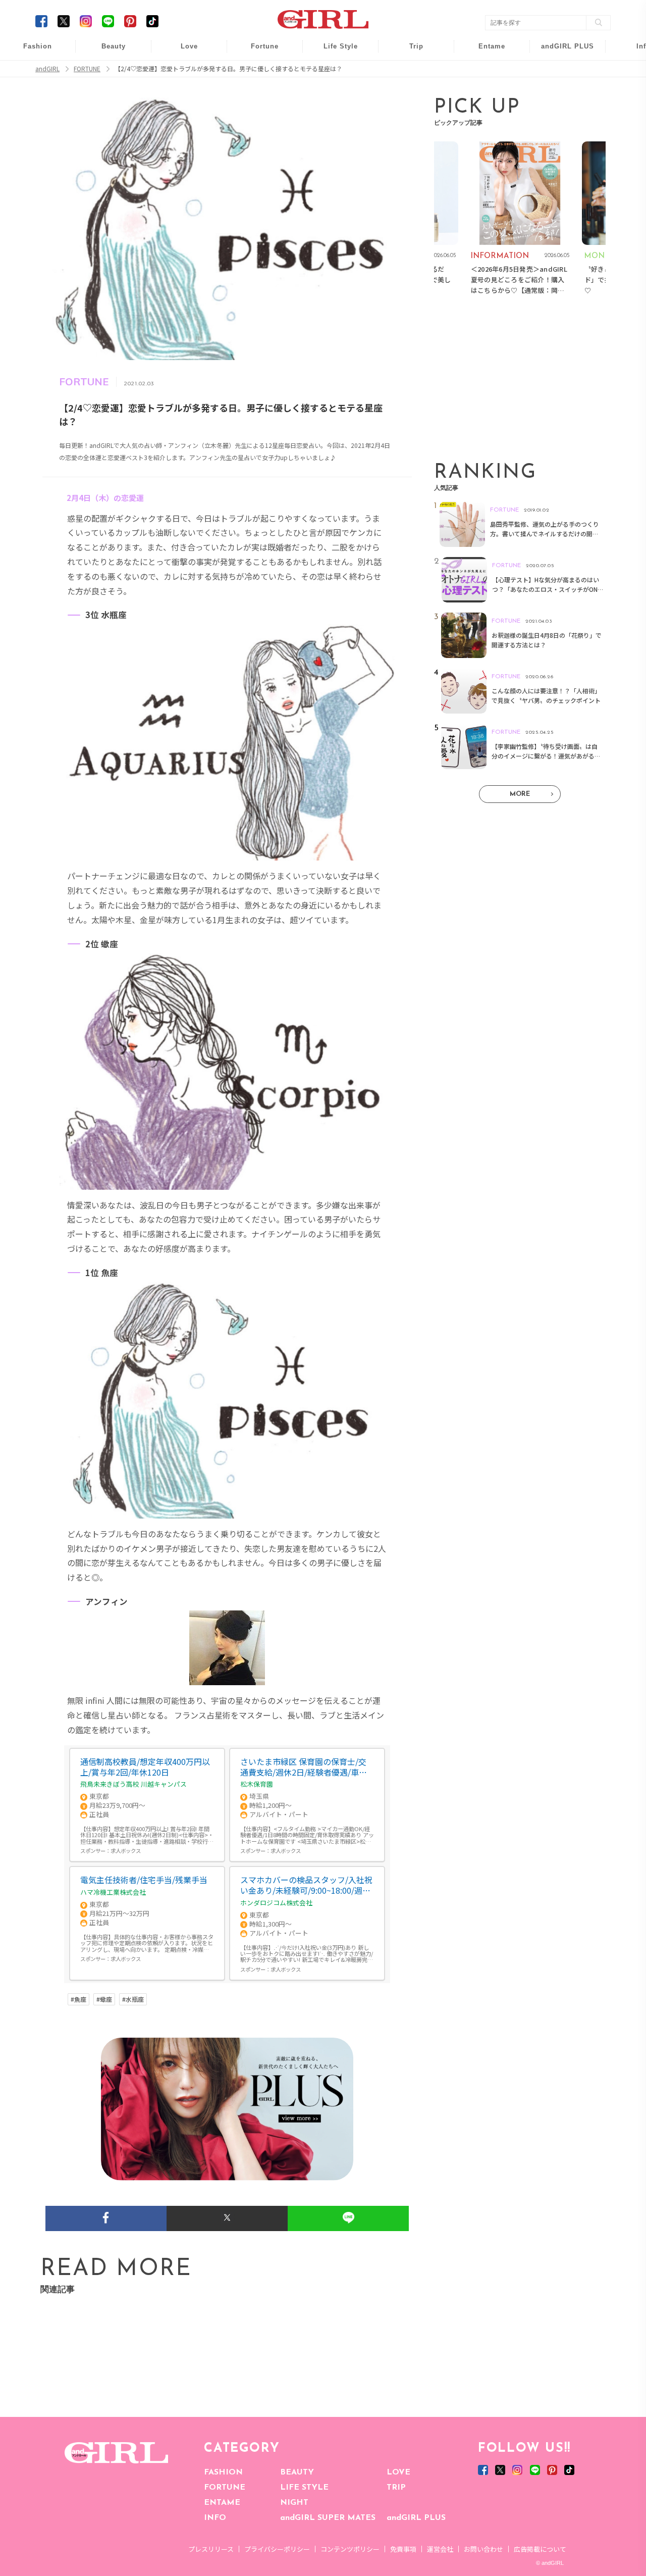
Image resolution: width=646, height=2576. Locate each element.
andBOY (485, 52)
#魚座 (78, 1999)
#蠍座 (104, 1999)
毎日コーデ (31, 52)
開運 (258, 52)
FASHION (223, 2472)
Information (561, 110)
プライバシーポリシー (277, 2549)
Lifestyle (561, 91)
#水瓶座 (133, 1999)
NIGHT (294, 2503)
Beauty (114, 46)
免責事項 (403, 2549)
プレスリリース (211, 2549)
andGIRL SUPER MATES (328, 2518)
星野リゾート (409, 71)
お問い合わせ (483, 2549)
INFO (215, 2518)
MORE (520, 794)
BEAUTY (297, 2472)
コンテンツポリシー (350, 2549)
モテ (182, 71)
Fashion (561, 52)
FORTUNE (225, 2488)
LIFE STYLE (304, 2488)
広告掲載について (540, 2549)
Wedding (182, 52)
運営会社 (440, 2549)
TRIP (396, 2488)
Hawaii (410, 52)
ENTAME (222, 2503)
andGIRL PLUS (416, 2518)
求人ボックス (126, 1851)
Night (182, 91)
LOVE (398, 2472)
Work (334, 71)
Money (334, 52)
